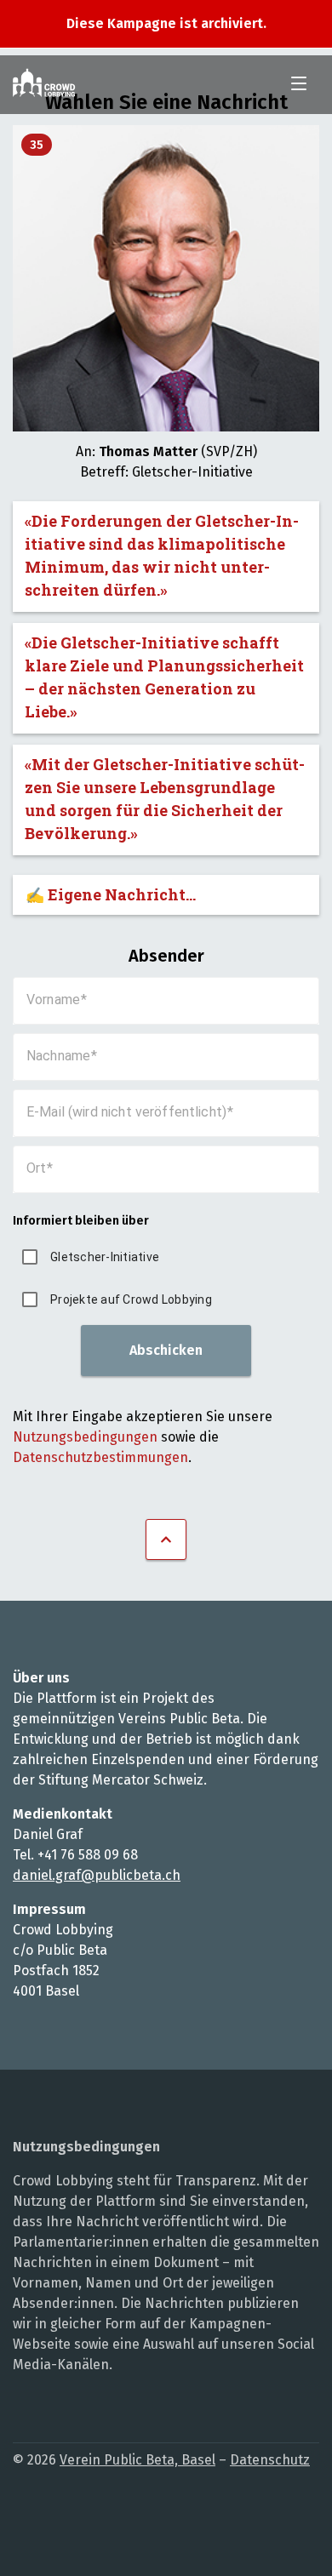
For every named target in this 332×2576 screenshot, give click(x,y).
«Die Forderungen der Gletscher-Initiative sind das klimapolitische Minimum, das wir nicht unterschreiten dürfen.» (162, 555)
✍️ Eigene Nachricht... (111, 894)
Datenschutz (270, 2460)
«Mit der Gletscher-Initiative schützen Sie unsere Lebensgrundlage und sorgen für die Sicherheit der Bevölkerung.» (165, 799)
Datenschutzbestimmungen (100, 1457)
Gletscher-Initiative (105, 1257)
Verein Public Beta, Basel (137, 2460)
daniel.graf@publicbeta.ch (97, 1875)
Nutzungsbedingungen (85, 1437)
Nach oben (166, 1539)
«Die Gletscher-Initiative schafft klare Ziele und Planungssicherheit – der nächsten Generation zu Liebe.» (164, 677)
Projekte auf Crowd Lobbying (131, 1299)
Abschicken (166, 1350)
